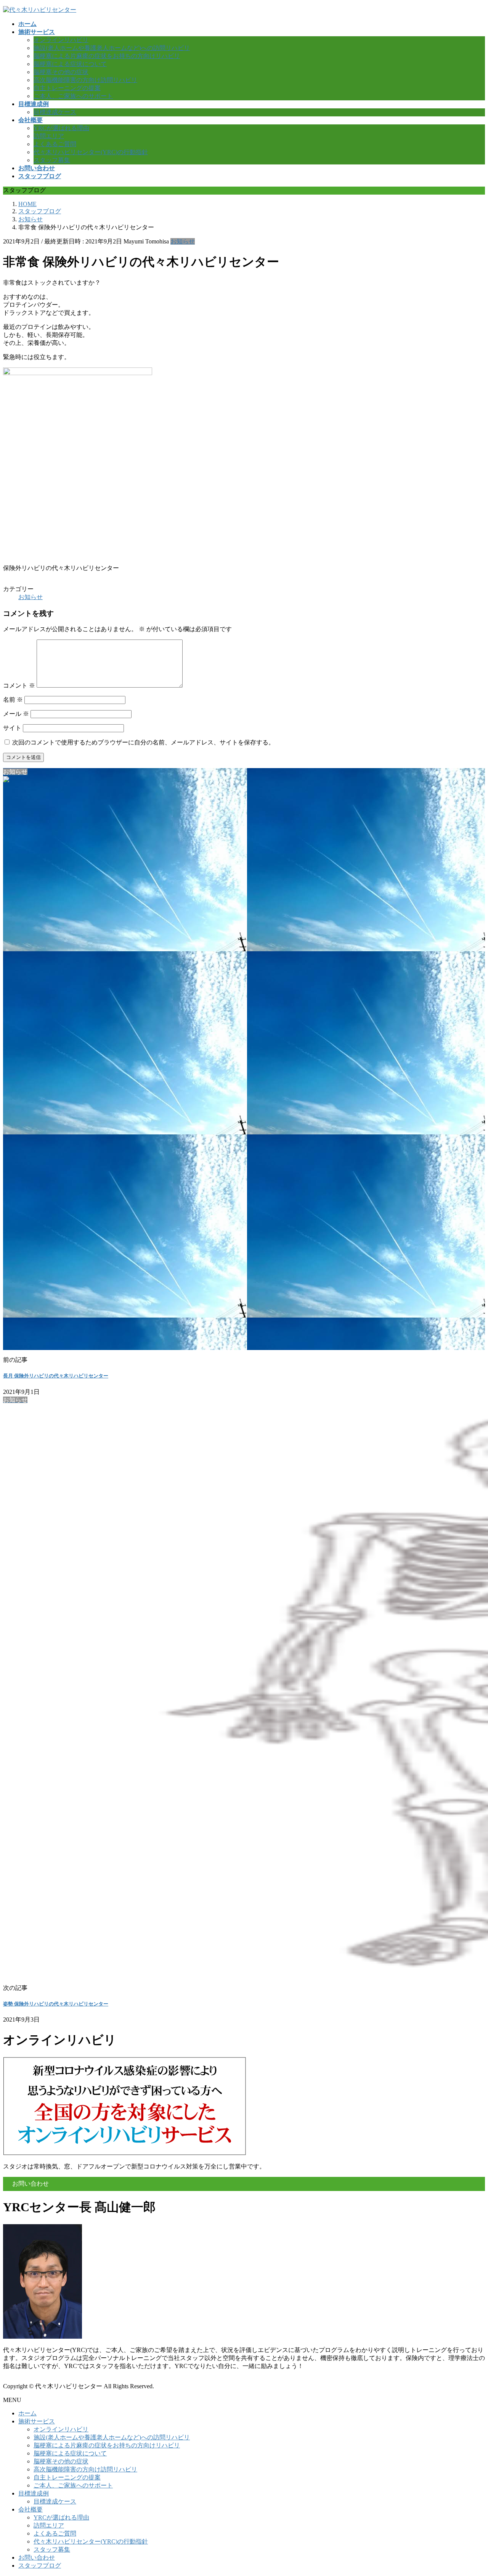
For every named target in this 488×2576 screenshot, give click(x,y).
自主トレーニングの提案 (67, 88)
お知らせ (183, 241)
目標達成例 (34, 2493)
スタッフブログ (40, 2566)
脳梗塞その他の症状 (61, 72)
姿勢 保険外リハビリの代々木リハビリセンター (56, 2004)
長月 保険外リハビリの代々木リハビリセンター (56, 1376)
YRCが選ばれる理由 (61, 128)
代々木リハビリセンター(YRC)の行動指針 (91, 152)
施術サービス (37, 2421)
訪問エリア (49, 136)
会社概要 (30, 2509)
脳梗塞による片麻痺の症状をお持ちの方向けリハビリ (107, 56)
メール (16, 714)
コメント (19, 685)
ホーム (27, 2413)
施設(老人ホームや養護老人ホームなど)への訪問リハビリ (112, 48)
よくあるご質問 (55, 144)
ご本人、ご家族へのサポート (73, 96)
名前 (13, 700)
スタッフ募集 (52, 160)
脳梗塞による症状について (70, 64)
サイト (12, 728)
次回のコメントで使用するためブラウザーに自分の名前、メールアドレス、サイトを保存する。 (143, 742)
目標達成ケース (55, 112)
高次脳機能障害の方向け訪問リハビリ (85, 80)
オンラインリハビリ (61, 40)
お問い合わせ (37, 2557)
